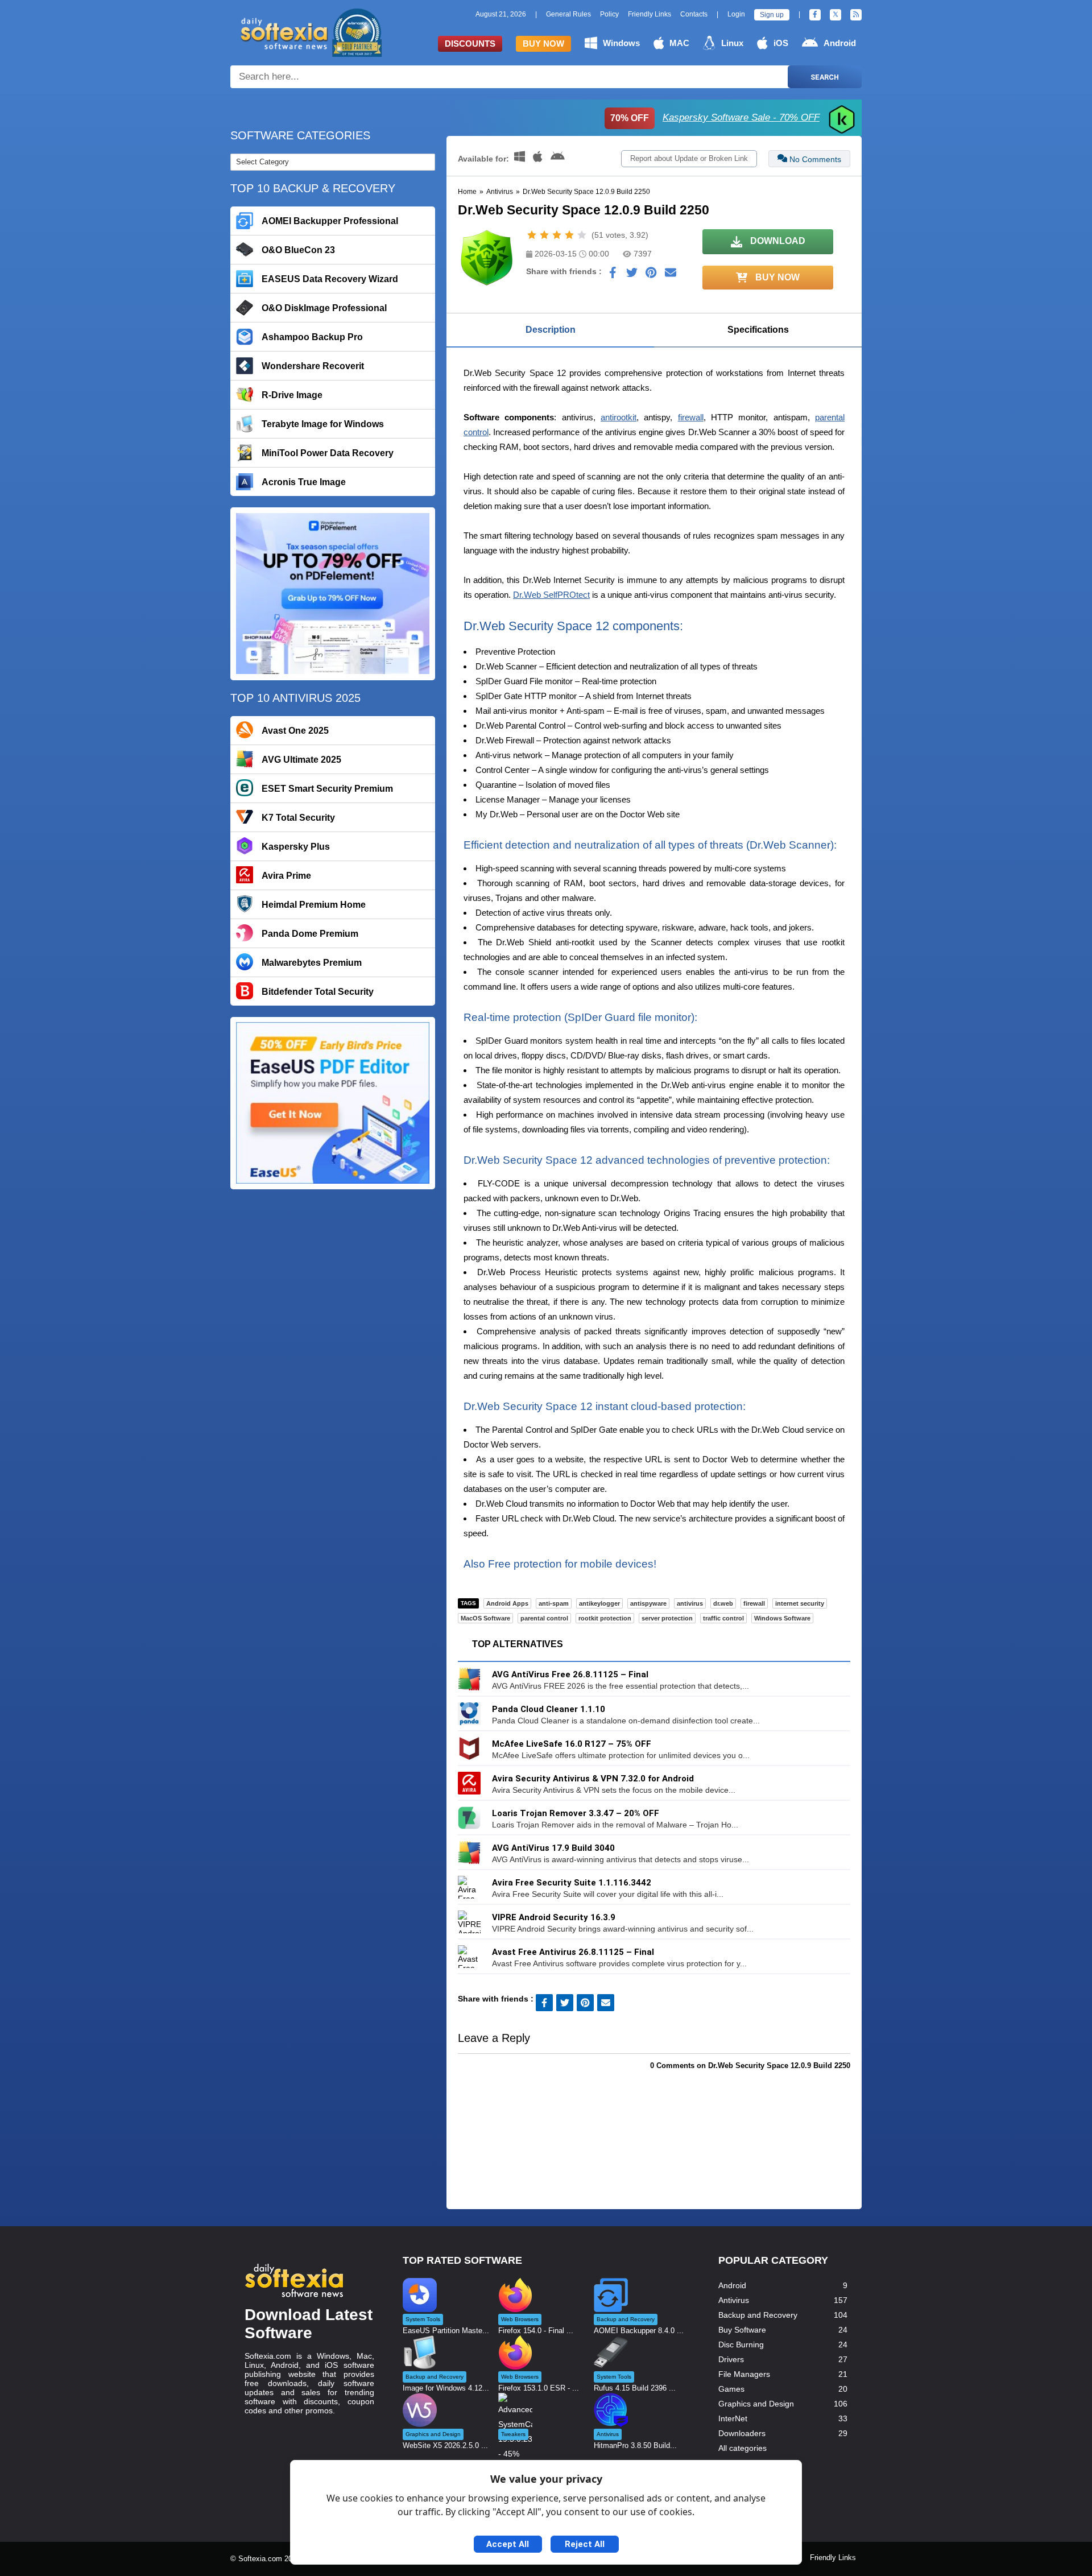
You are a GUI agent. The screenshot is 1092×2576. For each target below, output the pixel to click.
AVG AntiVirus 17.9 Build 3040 (553, 1848)
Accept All (508, 2544)
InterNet (733, 2418)
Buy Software (742, 2330)
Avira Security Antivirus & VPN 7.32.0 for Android (593, 1779)
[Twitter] (835, 15)
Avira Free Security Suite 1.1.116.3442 (572, 1883)
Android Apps (507, 1603)
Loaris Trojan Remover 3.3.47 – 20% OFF (576, 1813)
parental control (544, 1618)
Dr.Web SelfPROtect (551, 595)
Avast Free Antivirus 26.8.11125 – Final (573, 1952)
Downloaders (742, 2433)
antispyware (648, 1603)
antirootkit (619, 417)
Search (825, 77)
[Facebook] (815, 15)
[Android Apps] (558, 159)
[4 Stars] (569, 235)
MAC (679, 43)
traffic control (723, 1618)
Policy (609, 14)
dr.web (723, 1603)
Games (731, 2389)
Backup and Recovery (758, 2315)
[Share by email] (671, 275)
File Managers (744, 2374)
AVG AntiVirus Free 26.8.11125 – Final (570, 1674)
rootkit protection (605, 1618)
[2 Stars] (544, 235)
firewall (691, 417)
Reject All (585, 2544)
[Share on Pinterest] (651, 275)
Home (467, 192)
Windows (621, 43)
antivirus (690, 1603)
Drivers (731, 2359)
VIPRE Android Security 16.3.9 (554, 1917)
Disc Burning (741, 2345)
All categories (743, 2448)
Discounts (470, 44)
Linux (732, 43)
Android (840, 43)
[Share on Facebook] (613, 275)
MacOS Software (485, 1618)
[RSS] (856, 15)
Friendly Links (650, 14)
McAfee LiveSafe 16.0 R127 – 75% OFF (572, 1744)
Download (777, 241)
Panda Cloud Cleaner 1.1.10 (549, 1709)
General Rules (568, 14)
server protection (667, 1618)
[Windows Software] (521, 159)
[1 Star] (532, 235)
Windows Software (782, 1618)
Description (551, 330)
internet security (800, 1603)
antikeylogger (599, 1603)
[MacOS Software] (539, 159)
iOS (781, 43)
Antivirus (500, 192)
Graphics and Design (756, 2404)
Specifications (758, 330)
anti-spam (554, 1603)
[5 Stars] (582, 235)
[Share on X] (632, 275)
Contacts (694, 14)
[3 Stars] (557, 235)
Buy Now (543, 44)
